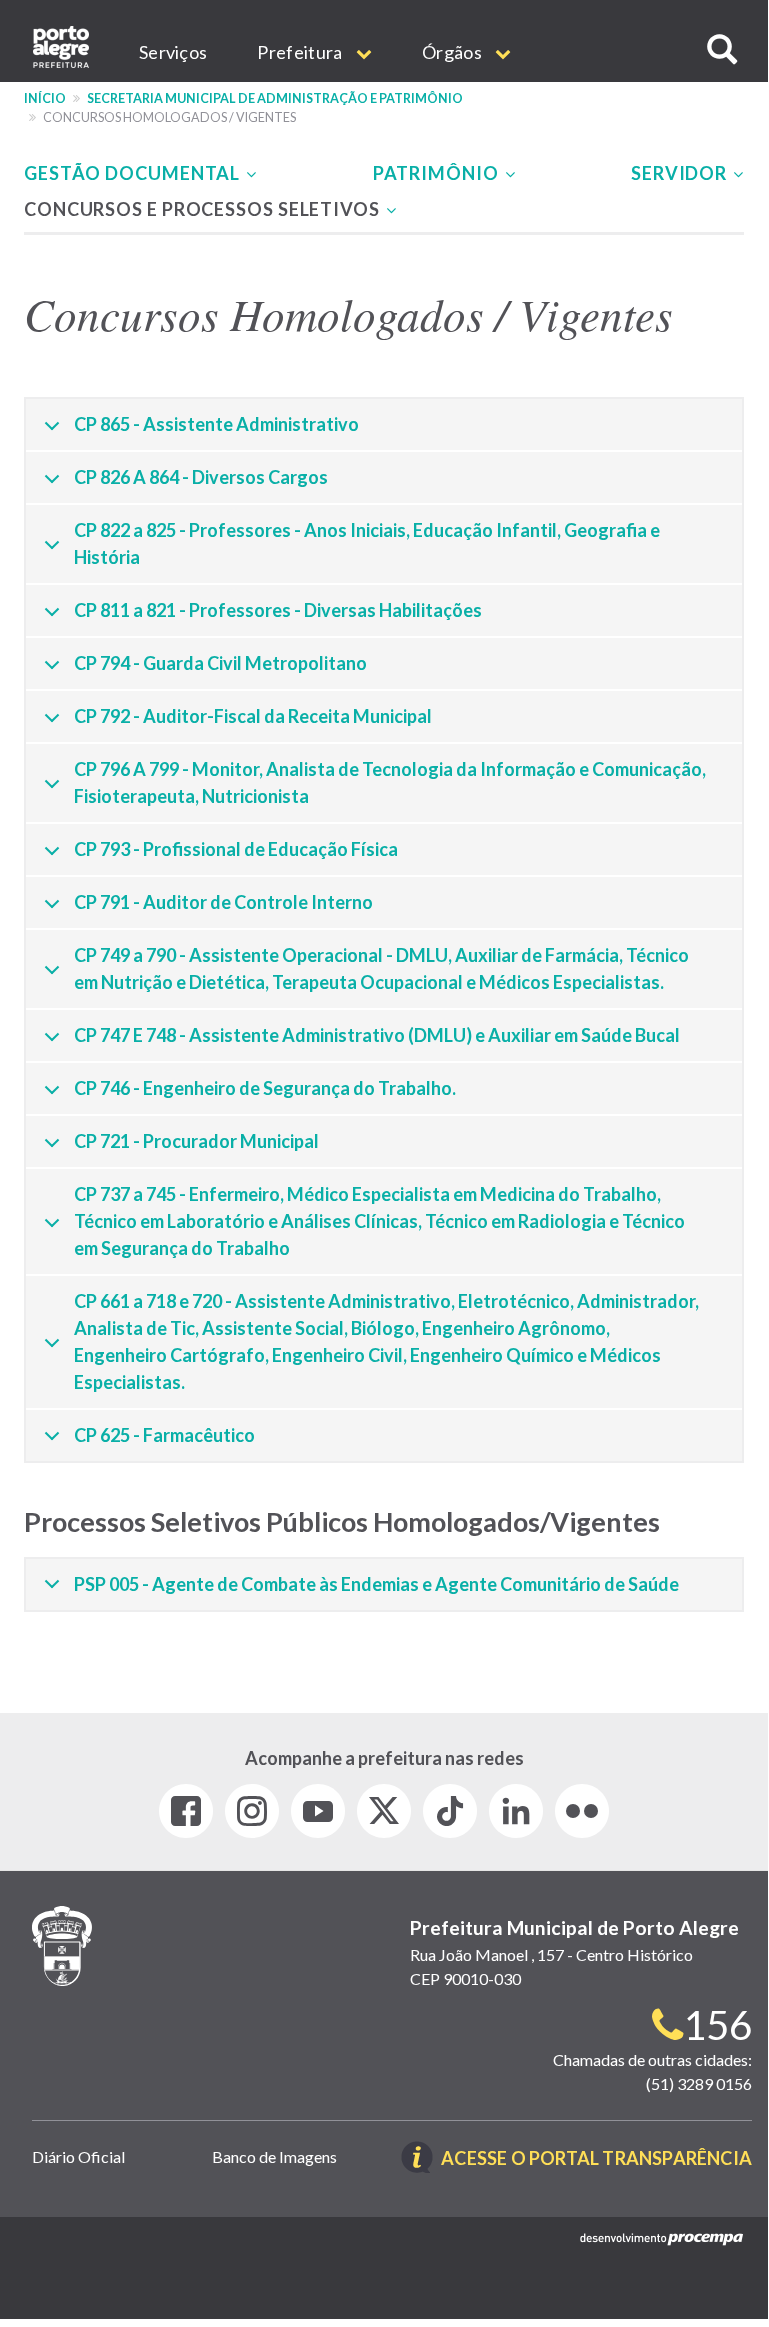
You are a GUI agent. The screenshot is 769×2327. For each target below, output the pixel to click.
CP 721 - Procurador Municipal (196, 1141)
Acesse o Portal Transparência (596, 2159)
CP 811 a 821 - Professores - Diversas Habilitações (278, 610)
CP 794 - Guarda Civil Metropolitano (220, 663)
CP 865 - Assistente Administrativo (216, 424)
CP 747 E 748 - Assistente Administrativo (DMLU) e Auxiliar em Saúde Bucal (377, 1035)
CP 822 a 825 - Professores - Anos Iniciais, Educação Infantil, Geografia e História (367, 543)
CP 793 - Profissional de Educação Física (236, 849)
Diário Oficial (78, 2156)
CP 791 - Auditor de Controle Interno (223, 902)
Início (45, 98)
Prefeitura (301, 52)
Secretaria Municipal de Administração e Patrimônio (275, 98)
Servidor (681, 173)
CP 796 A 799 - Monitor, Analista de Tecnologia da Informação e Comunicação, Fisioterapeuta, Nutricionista (390, 782)
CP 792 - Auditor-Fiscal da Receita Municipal (253, 716)
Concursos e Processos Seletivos (204, 209)
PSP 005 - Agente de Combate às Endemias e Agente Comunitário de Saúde (376, 1584)
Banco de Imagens (274, 2156)
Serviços (173, 52)
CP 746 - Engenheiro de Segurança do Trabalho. (265, 1088)
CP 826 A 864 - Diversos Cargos (201, 477)
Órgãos (453, 52)
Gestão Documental (134, 173)
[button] (722, 49)
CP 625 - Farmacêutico (164, 1435)
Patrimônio (438, 173)
